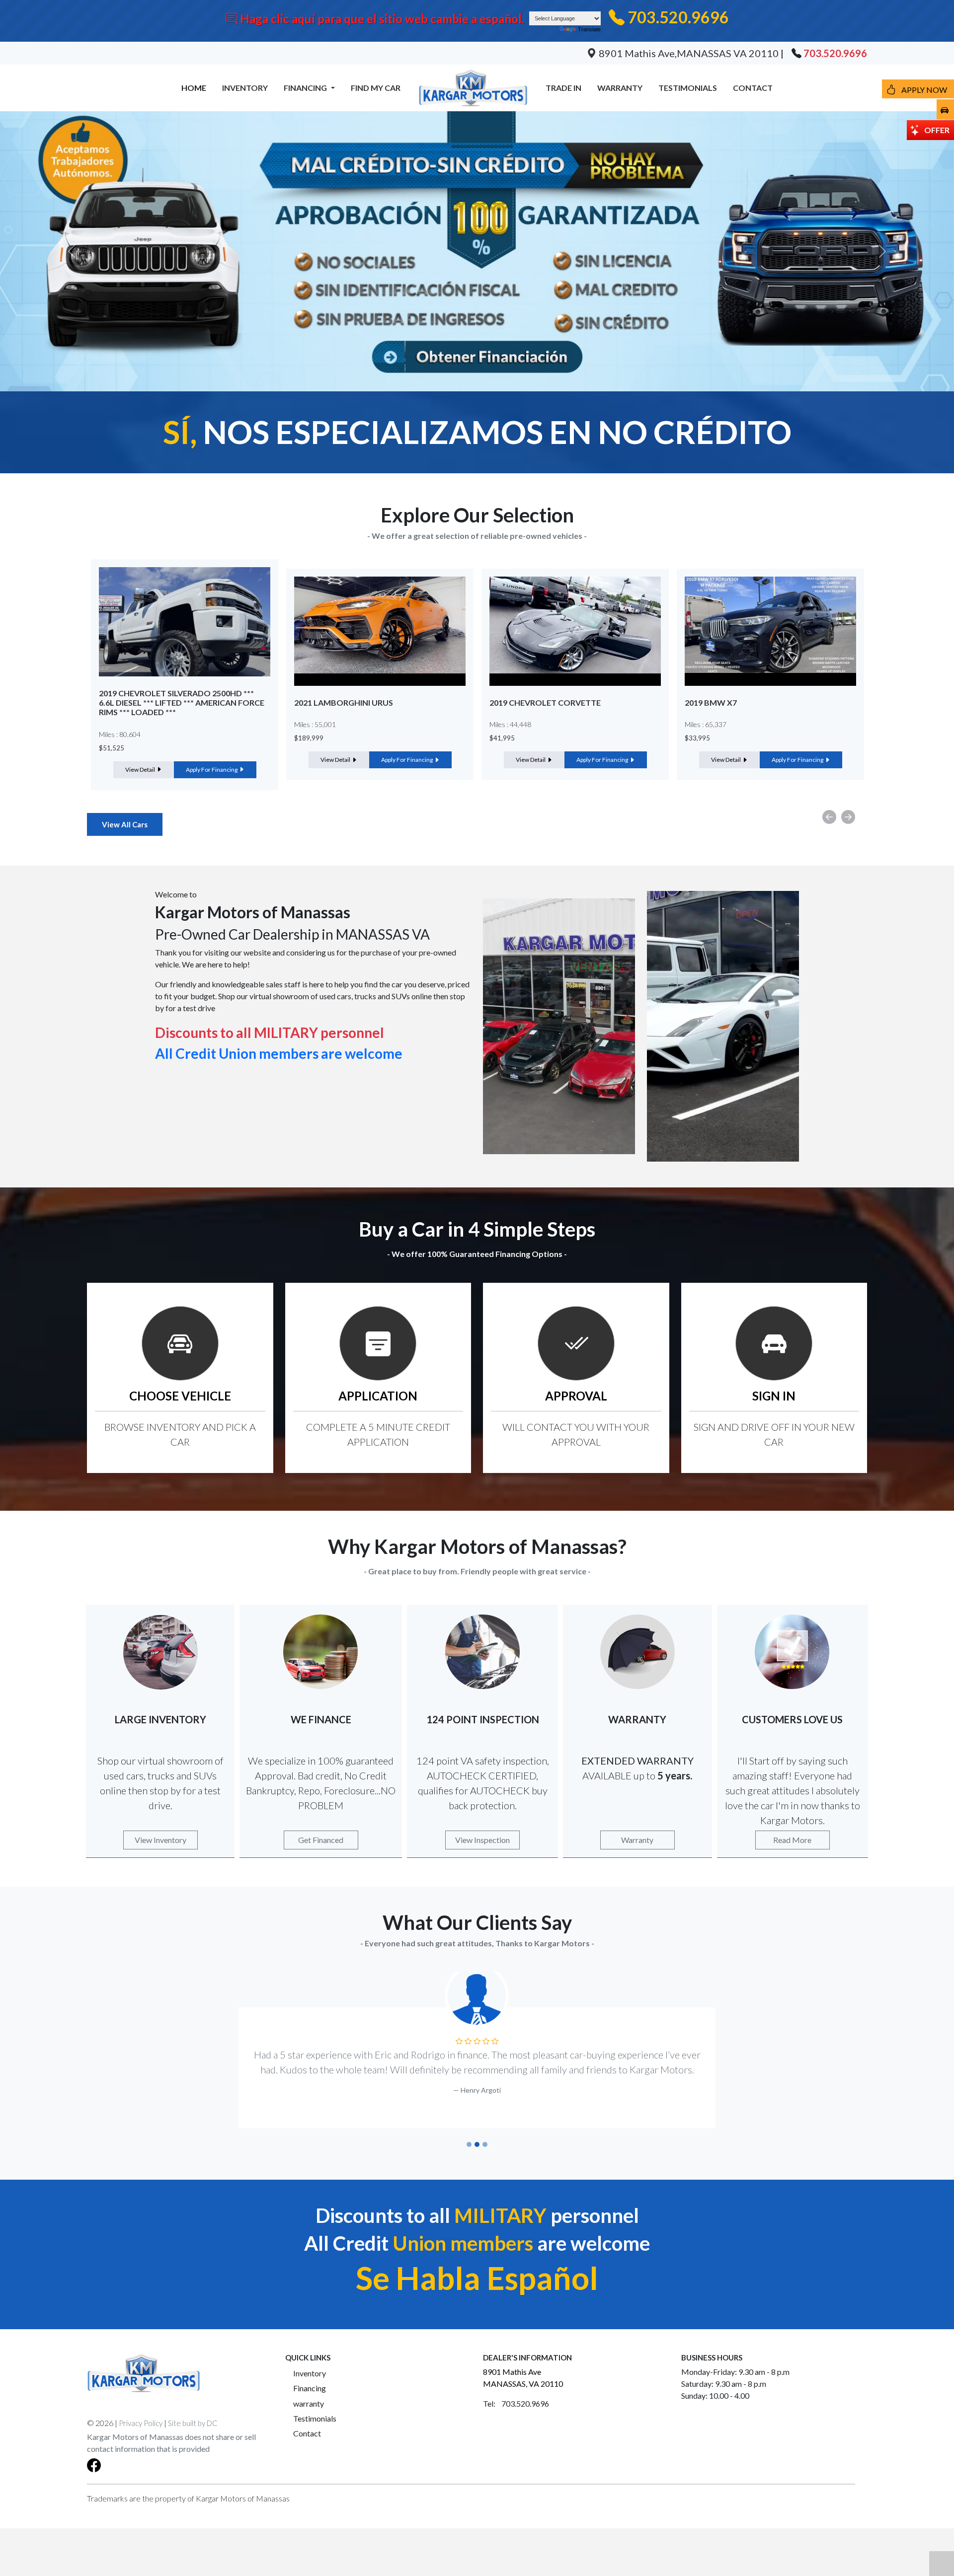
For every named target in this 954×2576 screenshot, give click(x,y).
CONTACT (753, 88)
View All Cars (125, 824)
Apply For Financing (212, 760)
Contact (307, 2433)
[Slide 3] (485, 2144)
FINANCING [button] (306, 88)
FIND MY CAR (376, 88)
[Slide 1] (469, 2144)
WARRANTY (620, 88)
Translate (589, 29)
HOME (194, 88)
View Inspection (482, 1840)
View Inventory (160, 1840)
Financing (310, 2388)
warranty (309, 2403)
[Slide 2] (477, 2144)
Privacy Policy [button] (141, 2423)
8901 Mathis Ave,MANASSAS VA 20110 (689, 53)
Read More (792, 1840)
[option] (185, 674)
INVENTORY (245, 88)
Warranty (637, 1840)
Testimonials (315, 2418)
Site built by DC (193, 2423)
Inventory (310, 2373)
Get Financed (321, 1840)
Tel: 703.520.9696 (516, 2403)
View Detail (141, 760)
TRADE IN (563, 88)
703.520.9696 (678, 17)
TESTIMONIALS (688, 88)
